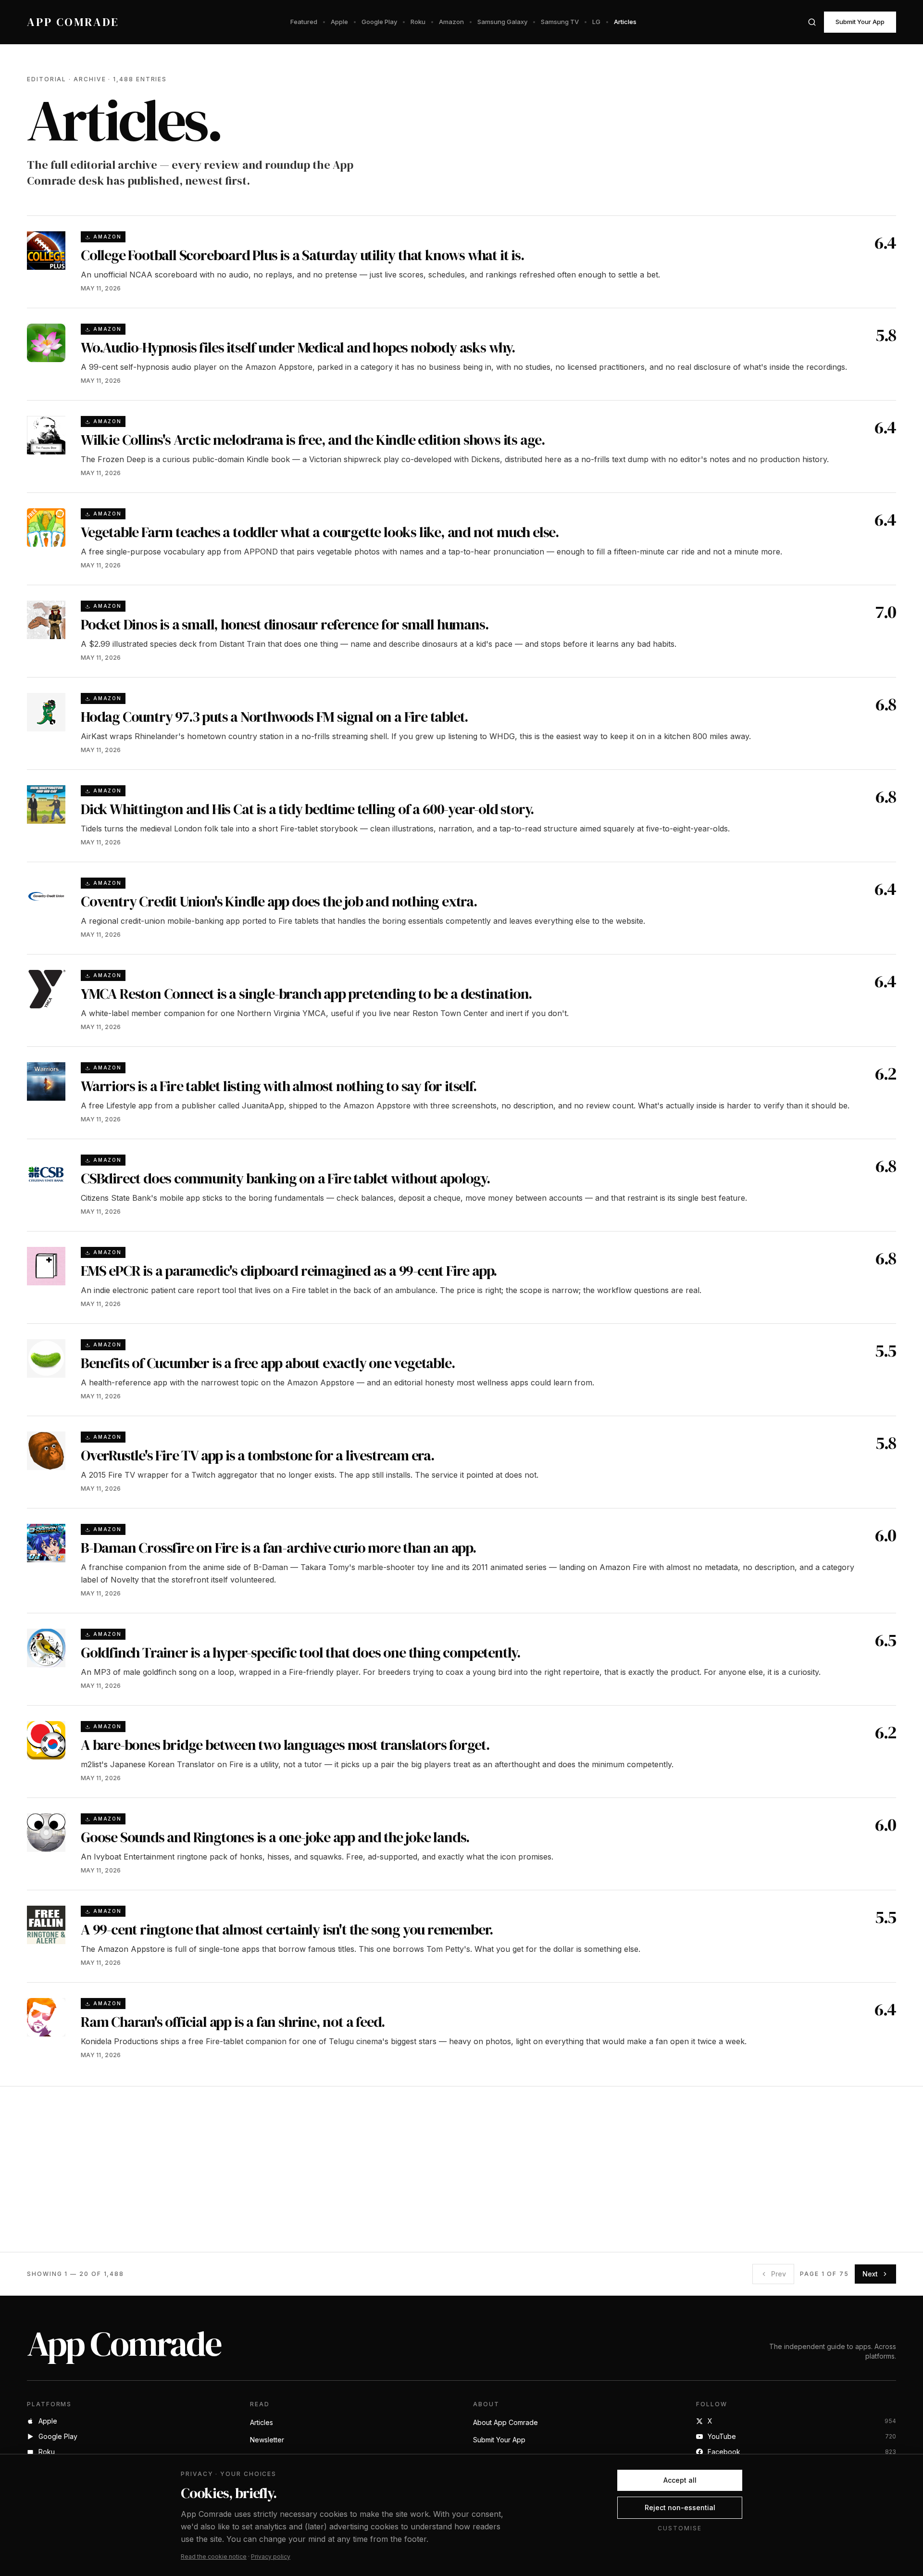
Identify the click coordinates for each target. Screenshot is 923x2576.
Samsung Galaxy (502, 22)
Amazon (451, 22)
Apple (339, 22)
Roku (418, 22)
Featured (304, 22)
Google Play (379, 22)
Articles (625, 22)
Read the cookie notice (214, 2557)
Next (870, 2274)
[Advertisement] (315, 2169)
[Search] (812, 22)
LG (596, 22)
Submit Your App (860, 22)
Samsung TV (560, 22)
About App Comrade (505, 2422)
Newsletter (267, 2440)
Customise (680, 2528)
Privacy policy (271, 2557)
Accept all (680, 2480)
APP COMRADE (73, 22)
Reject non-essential (680, 2507)
